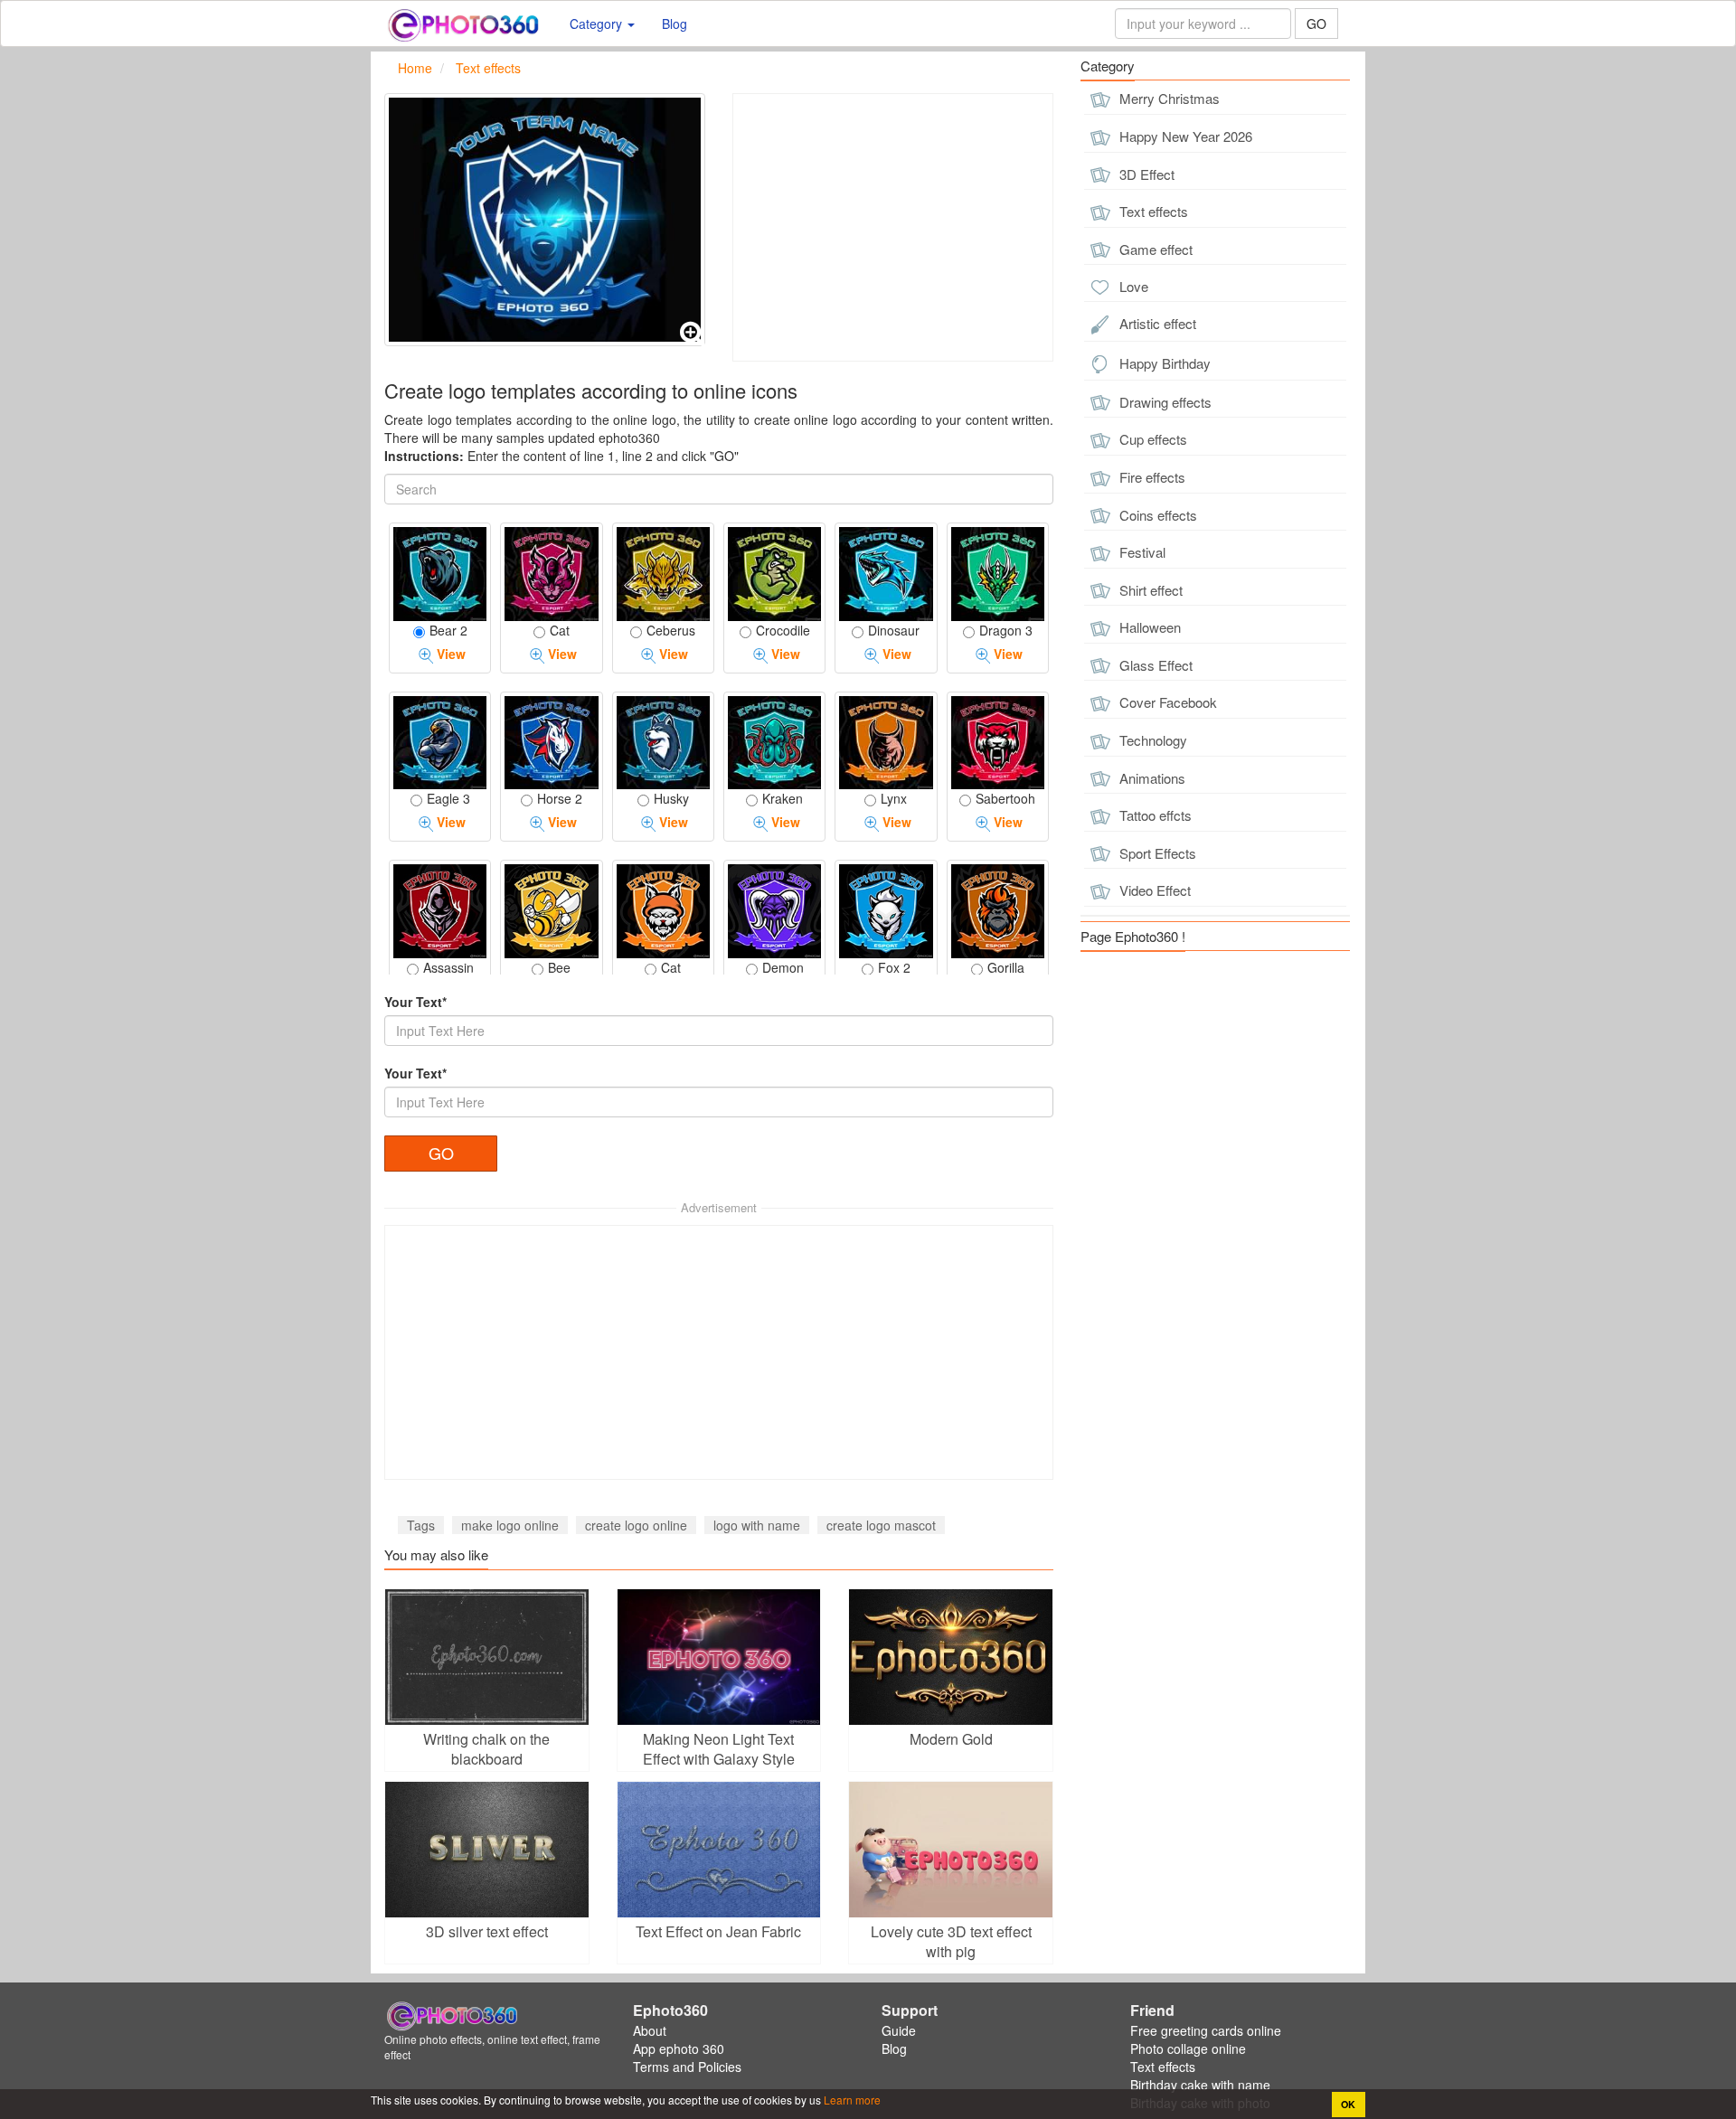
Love (1132, 286)
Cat (560, 630)
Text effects (1152, 211)
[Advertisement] (893, 227)
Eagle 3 (448, 798)
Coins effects (1156, 515)
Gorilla (1006, 967)
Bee (559, 967)
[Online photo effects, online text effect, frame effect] (463, 24)
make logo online (510, 1525)
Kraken (783, 798)
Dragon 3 (1006, 630)
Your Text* (415, 1002)
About (650, 2030)
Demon (783, 967)
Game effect (1154, 249)
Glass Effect (1154, 665)
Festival (1141, 552)
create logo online (636, 1525)
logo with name (757, 1525)
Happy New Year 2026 (1184, 136)
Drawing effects (1164, 402)
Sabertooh (1005, 798)
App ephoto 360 (679, 2048)
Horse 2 (560, 798)
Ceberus (671, 630)
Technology (1151, 740)
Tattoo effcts (1154, 815)
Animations (1151, 778)
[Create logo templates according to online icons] (545, 220)
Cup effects (1151, 439)
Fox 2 (894, 967)
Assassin (448, 967)
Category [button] (598, 24)
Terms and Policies (687, 2067)
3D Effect (1145, 174)
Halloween (1148, 627)
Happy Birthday (1163, 363)
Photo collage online (1188, 2048)
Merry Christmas (1168, 98)
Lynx (894, 798)
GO (1316, 24)
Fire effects (1151, 477)
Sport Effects (1156, 853)
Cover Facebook (1166, 702)
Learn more (851, 2100)
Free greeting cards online (1206, 2030)
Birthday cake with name (1200, 2085)
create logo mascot (881, 1525)
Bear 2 (448, 630)
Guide (899, 2030)
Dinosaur (894, 630)
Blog (675, 24)
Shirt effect (1149, 590)
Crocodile (783, 630)
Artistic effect (1156, 323)
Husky (671, 798)
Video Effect (1153, 890)
